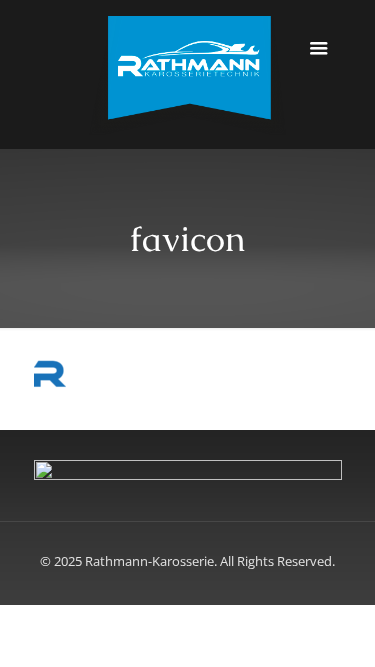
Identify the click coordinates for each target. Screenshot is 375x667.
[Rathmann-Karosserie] (188, 74)
